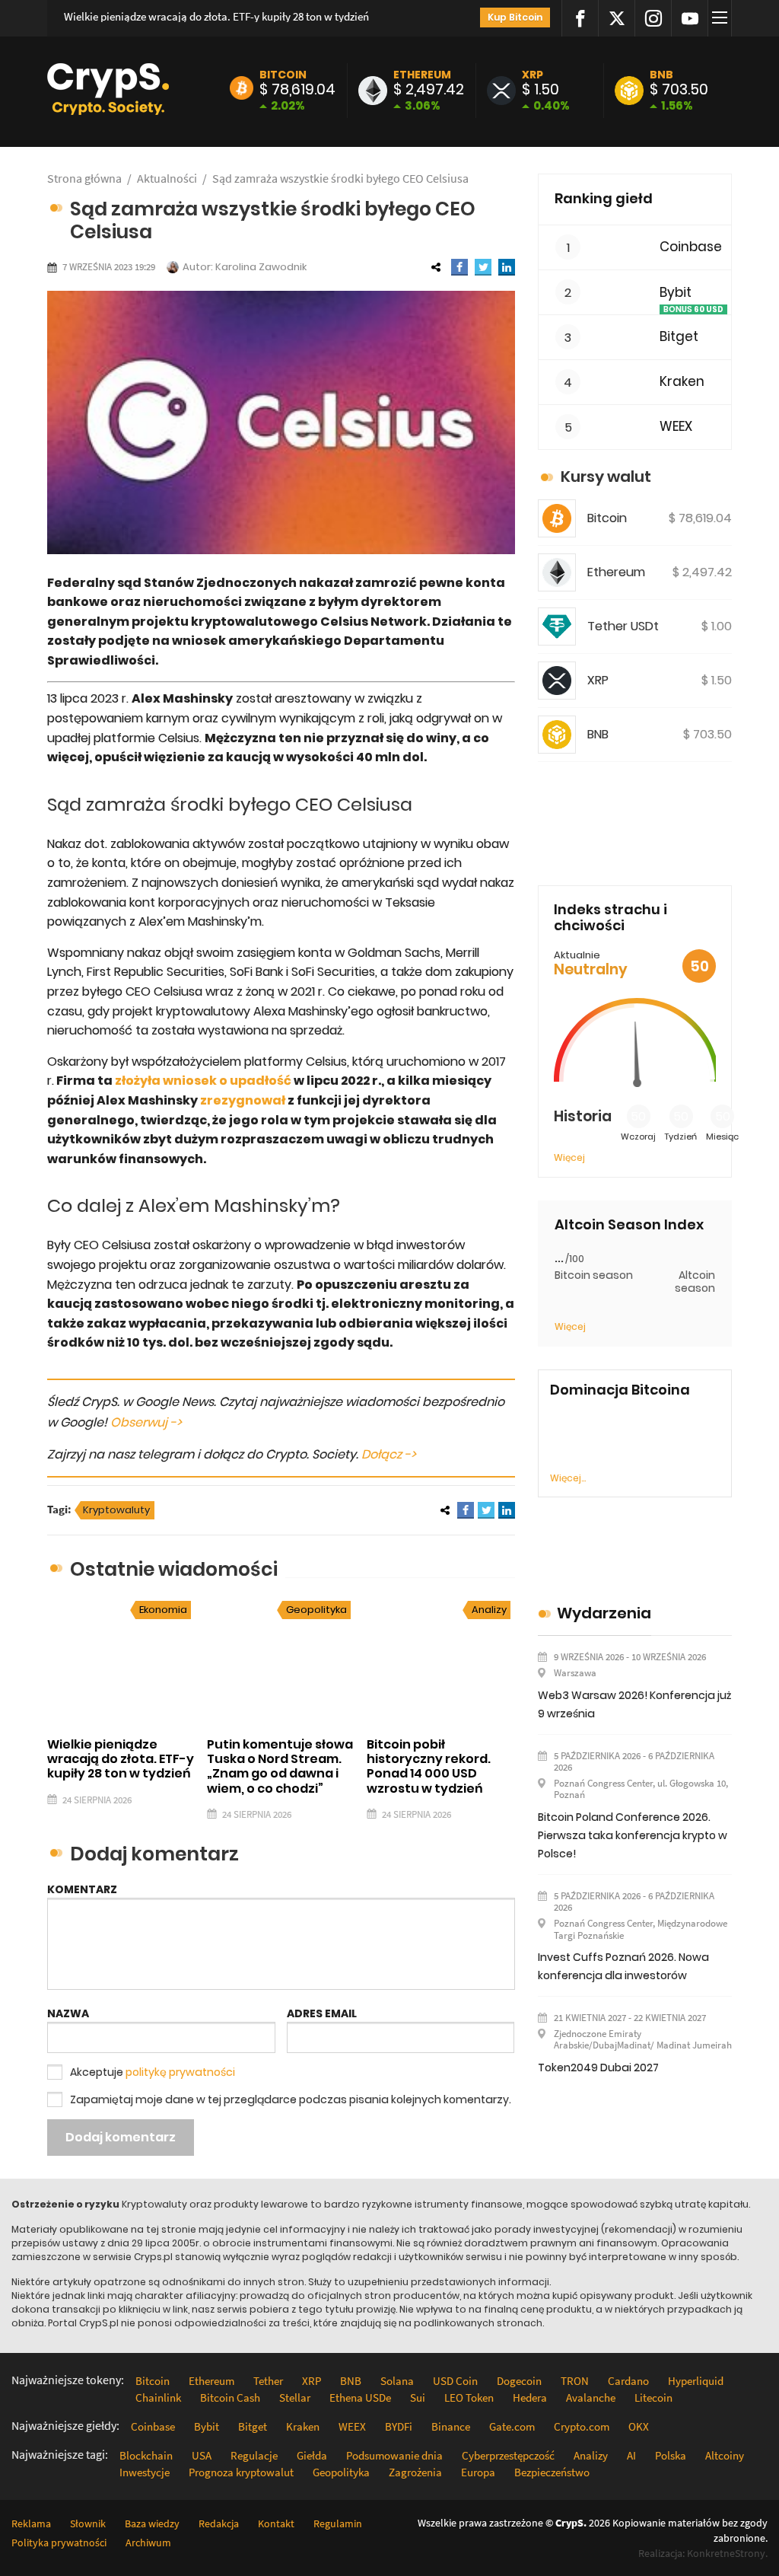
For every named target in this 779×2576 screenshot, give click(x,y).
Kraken (682, 382)
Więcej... (568, 1478)
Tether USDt (623, 626)
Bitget (679, 337)
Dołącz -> (389, 1454)
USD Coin (455, 2381)
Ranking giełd (604, 198)
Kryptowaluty (116, 1510)
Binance (451, 2426)
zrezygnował (242, 1100)
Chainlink (158, 2397)
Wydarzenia (604, 1613)
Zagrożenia (415, 2472)
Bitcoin (283, 75)
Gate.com (512, 2426)
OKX (639, 2426)
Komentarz (82, 1889)
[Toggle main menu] (722, 18)
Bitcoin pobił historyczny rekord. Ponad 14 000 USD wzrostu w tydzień (429, 1766)
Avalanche (591, 2397)
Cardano (628, 2381)
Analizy (489, 1610)
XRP (533, 75)
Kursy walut (606, 477)
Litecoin (653, 2397)
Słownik (88, 2523)
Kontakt (276, 2523)
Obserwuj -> (146, 1422)
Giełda (312, 2455)
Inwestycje (145, 2472)
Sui (418, 2397)
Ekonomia (163, 1610)
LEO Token (469, 2397)
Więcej (569, 1157)
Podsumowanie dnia (394, 2455)
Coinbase (691, 247)
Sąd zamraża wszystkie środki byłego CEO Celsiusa (340, 178)
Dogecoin (519, 2381)
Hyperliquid (696, 2381)
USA (202, 2455)
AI (631, 2455)
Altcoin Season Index (629, 1225)
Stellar (295, 2397)
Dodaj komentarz (121, 2137)
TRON (575, 2381)
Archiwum (148, 2543)
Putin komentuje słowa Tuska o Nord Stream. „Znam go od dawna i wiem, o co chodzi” (280, 1766)
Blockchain (146, 2455)
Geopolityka (316, 1610)
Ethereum (422, 75)
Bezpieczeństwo (552, 2472)
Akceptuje (153, 2072)
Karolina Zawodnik (261, 267)
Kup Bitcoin (515, 17)
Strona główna (84, 178)
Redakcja (219, 2523)
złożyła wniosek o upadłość (203, 1081)
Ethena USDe (360, 2397)
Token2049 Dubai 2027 (598, 2067)
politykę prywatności (180, 2072)
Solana (397, 2381)
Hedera (530, 2397)
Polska (671, 2455)
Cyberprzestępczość (508, 2455)
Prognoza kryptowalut (241, 2472)
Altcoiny (725, 2455)
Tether (268, 2381)
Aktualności (167, 178)
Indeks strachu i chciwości (610, 918)
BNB (661, 75)
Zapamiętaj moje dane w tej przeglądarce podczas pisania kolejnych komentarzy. (291, 2099)
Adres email (322, 2013)
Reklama (31, 2523)
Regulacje (254, 2455)
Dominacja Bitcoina (620, 1390)
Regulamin (338, 2523)
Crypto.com (582, 2426)
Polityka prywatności (59, 2543)
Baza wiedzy (152, 2523)
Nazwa (68, 2013)
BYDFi (399, 2426)
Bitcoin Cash (230, 2397)
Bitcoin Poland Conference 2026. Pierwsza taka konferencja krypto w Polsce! (633, 1835)
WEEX (676, 427)
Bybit (676, 293)
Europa (478, 2472)
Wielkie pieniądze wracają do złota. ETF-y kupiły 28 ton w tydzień (216, 16)
